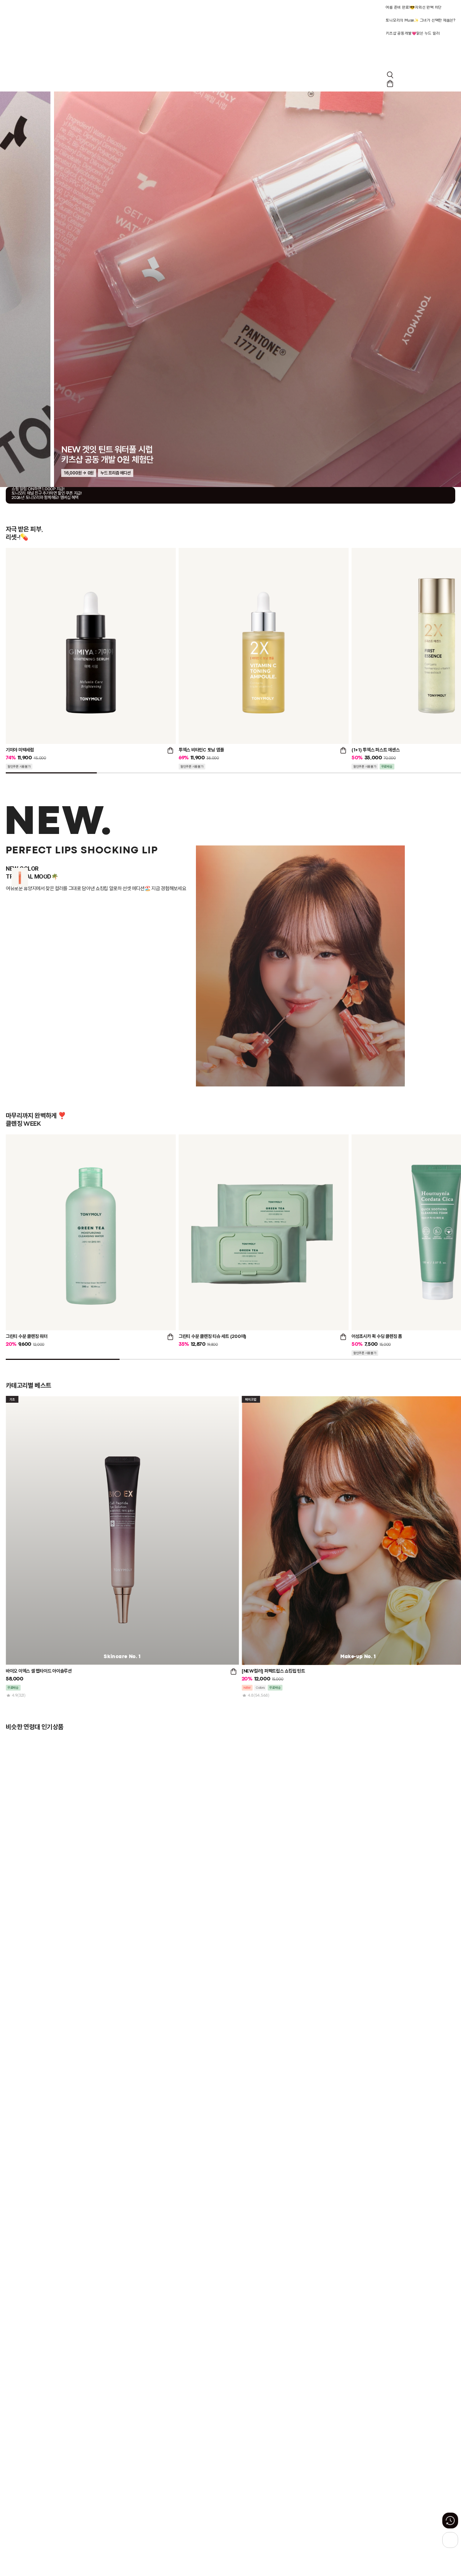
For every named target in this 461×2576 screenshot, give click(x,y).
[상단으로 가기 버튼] (450, 2540)
